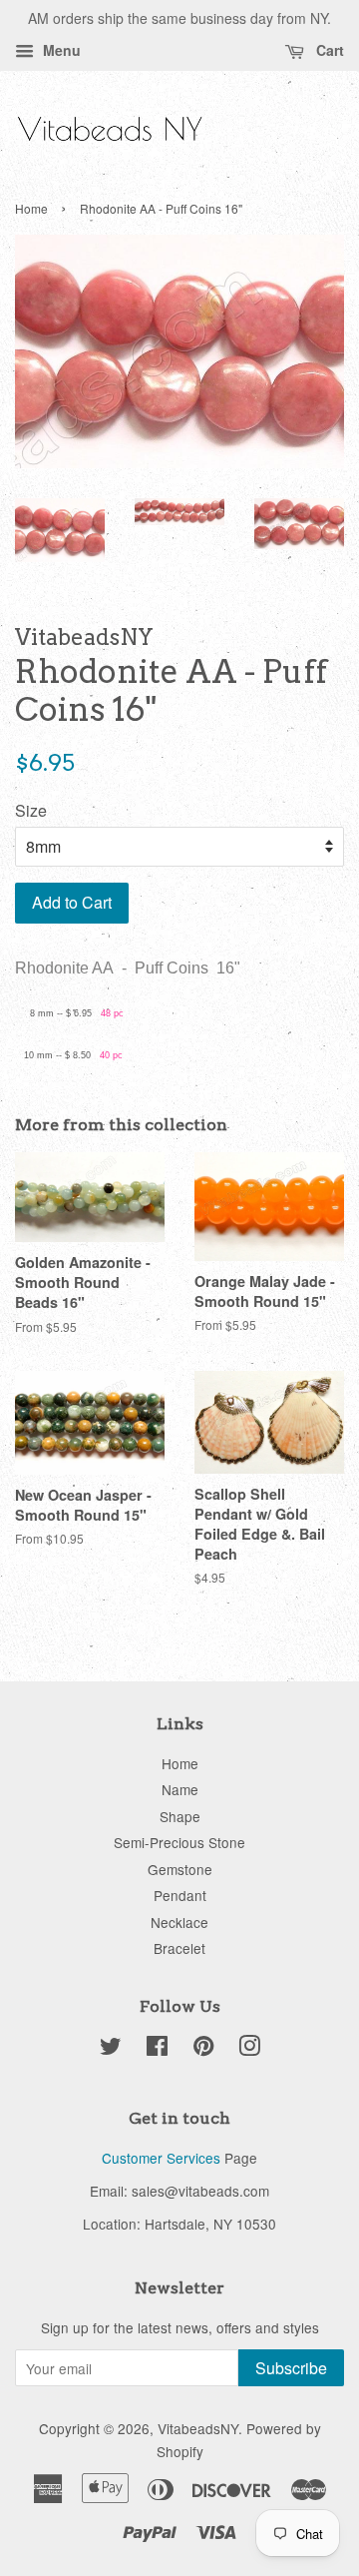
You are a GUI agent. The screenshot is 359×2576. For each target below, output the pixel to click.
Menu (60, 50)
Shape (180, 1816)
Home (31, 208)
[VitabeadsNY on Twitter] (111, 2049)
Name (180, 1789)
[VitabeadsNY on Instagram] (249, 2049)
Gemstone (180, 1869)
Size (31, 810)
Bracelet (179, 1948)
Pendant (180, 1895)
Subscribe (291, 2368)
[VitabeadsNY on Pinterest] (203, 2049)
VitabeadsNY (198, 2428)
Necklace (179, 1922)
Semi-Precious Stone (179, 1842)
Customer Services (161, 2158)
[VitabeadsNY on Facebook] (157, 2049)
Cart (328, 50)
